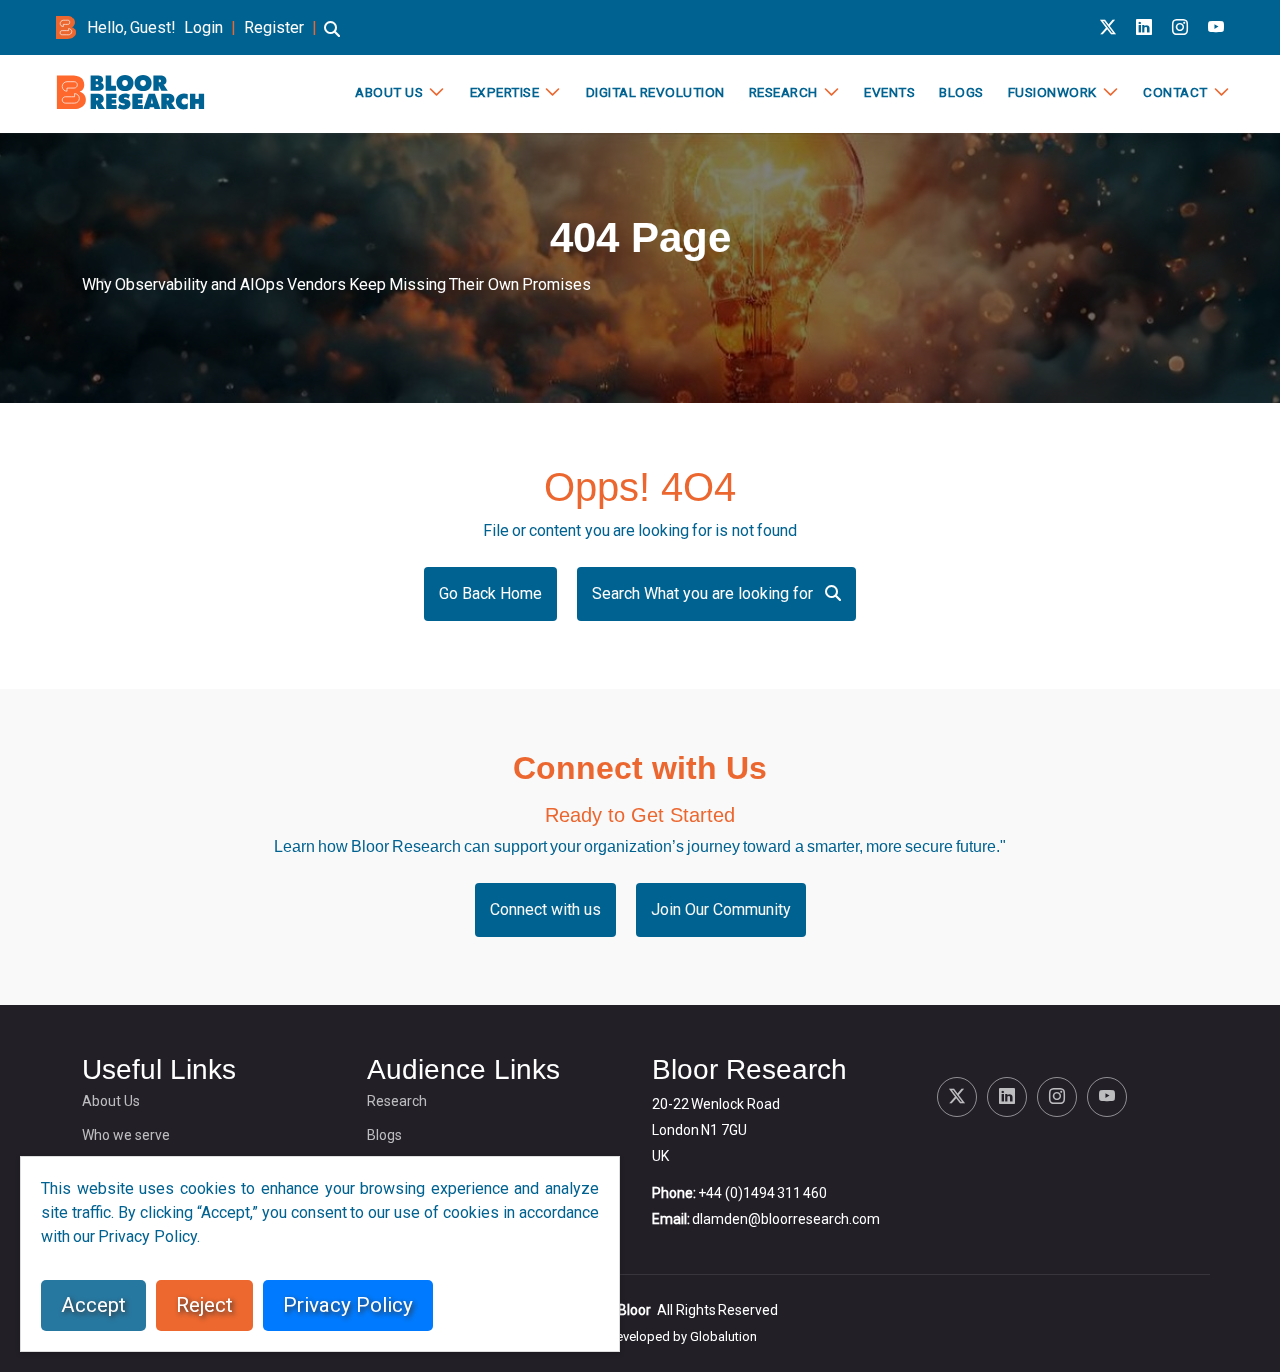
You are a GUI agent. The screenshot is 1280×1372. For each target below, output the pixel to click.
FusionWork (1052, 92)
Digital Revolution (655, 92)
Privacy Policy (348, 1305)
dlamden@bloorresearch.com (786, 1219)
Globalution (723, 1336)
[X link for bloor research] (1108, 27)
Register (274, 27)
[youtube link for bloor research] (1216, 27)
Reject (204, 1305)
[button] (332, 38)
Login (203, 27)
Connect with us (545, 909)
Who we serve (126, 1135)
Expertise (505, 92)
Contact (1175, 92)
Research (783, 92)
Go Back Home (490, 593)
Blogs (961, 92)
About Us (389, 92)
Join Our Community (721, 909)
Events (889, 92)
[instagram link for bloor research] (1180, 27)
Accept (93, 1305)
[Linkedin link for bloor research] (1144, 27)
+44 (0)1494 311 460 (762, 1193)
